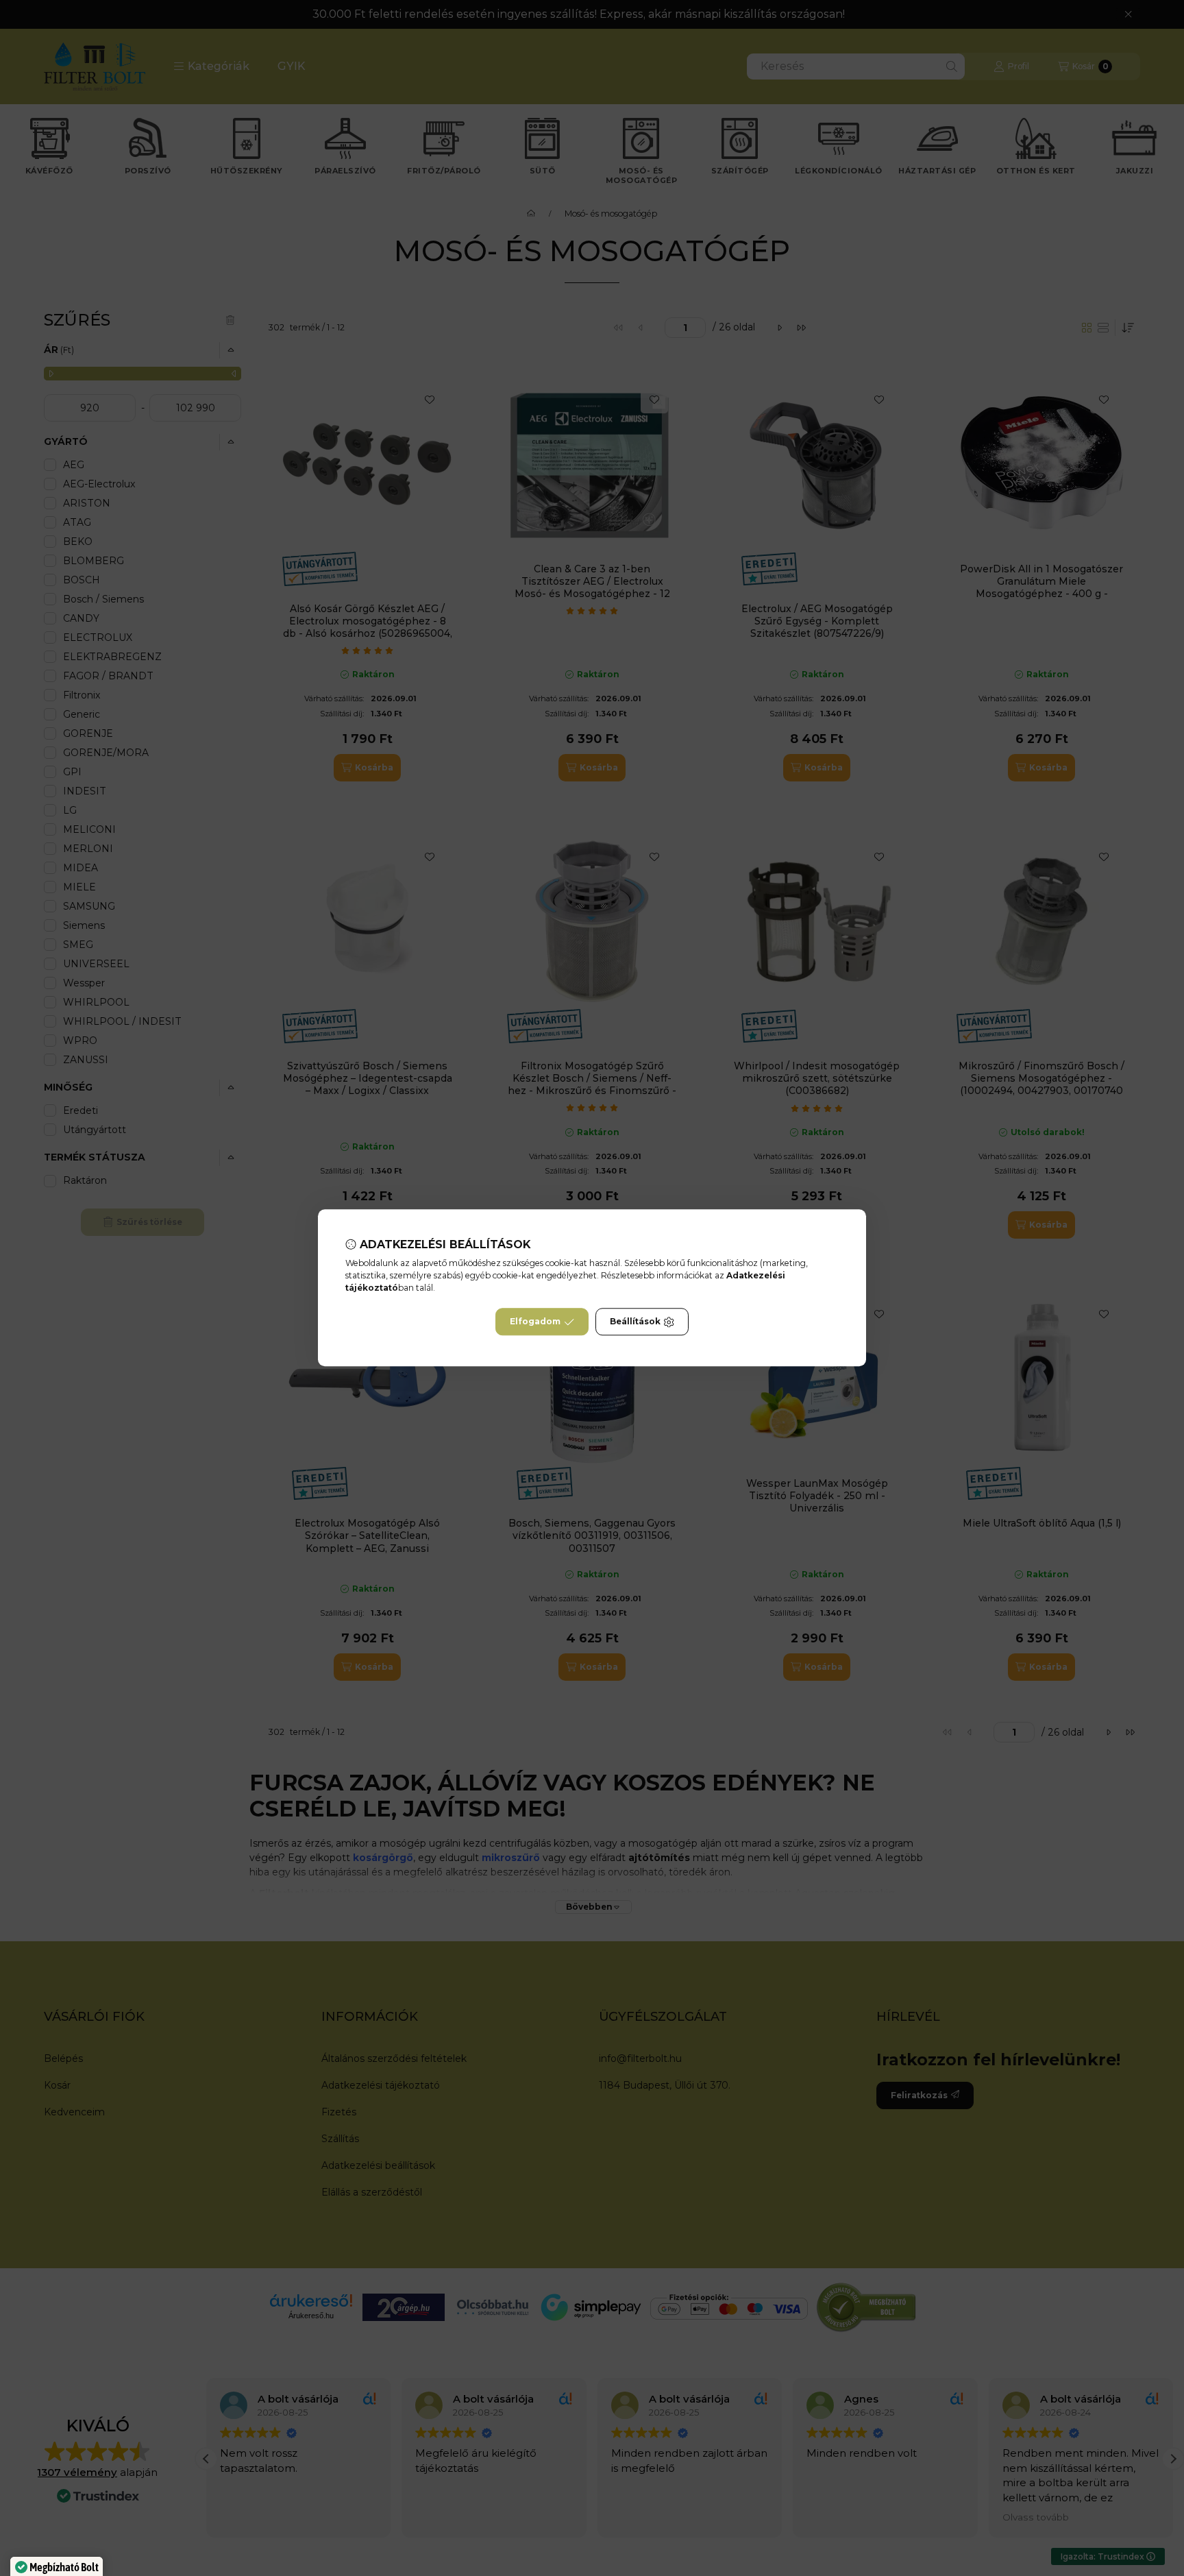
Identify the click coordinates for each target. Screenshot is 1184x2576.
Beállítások (635, 1322)
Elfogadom (535, 1322)
